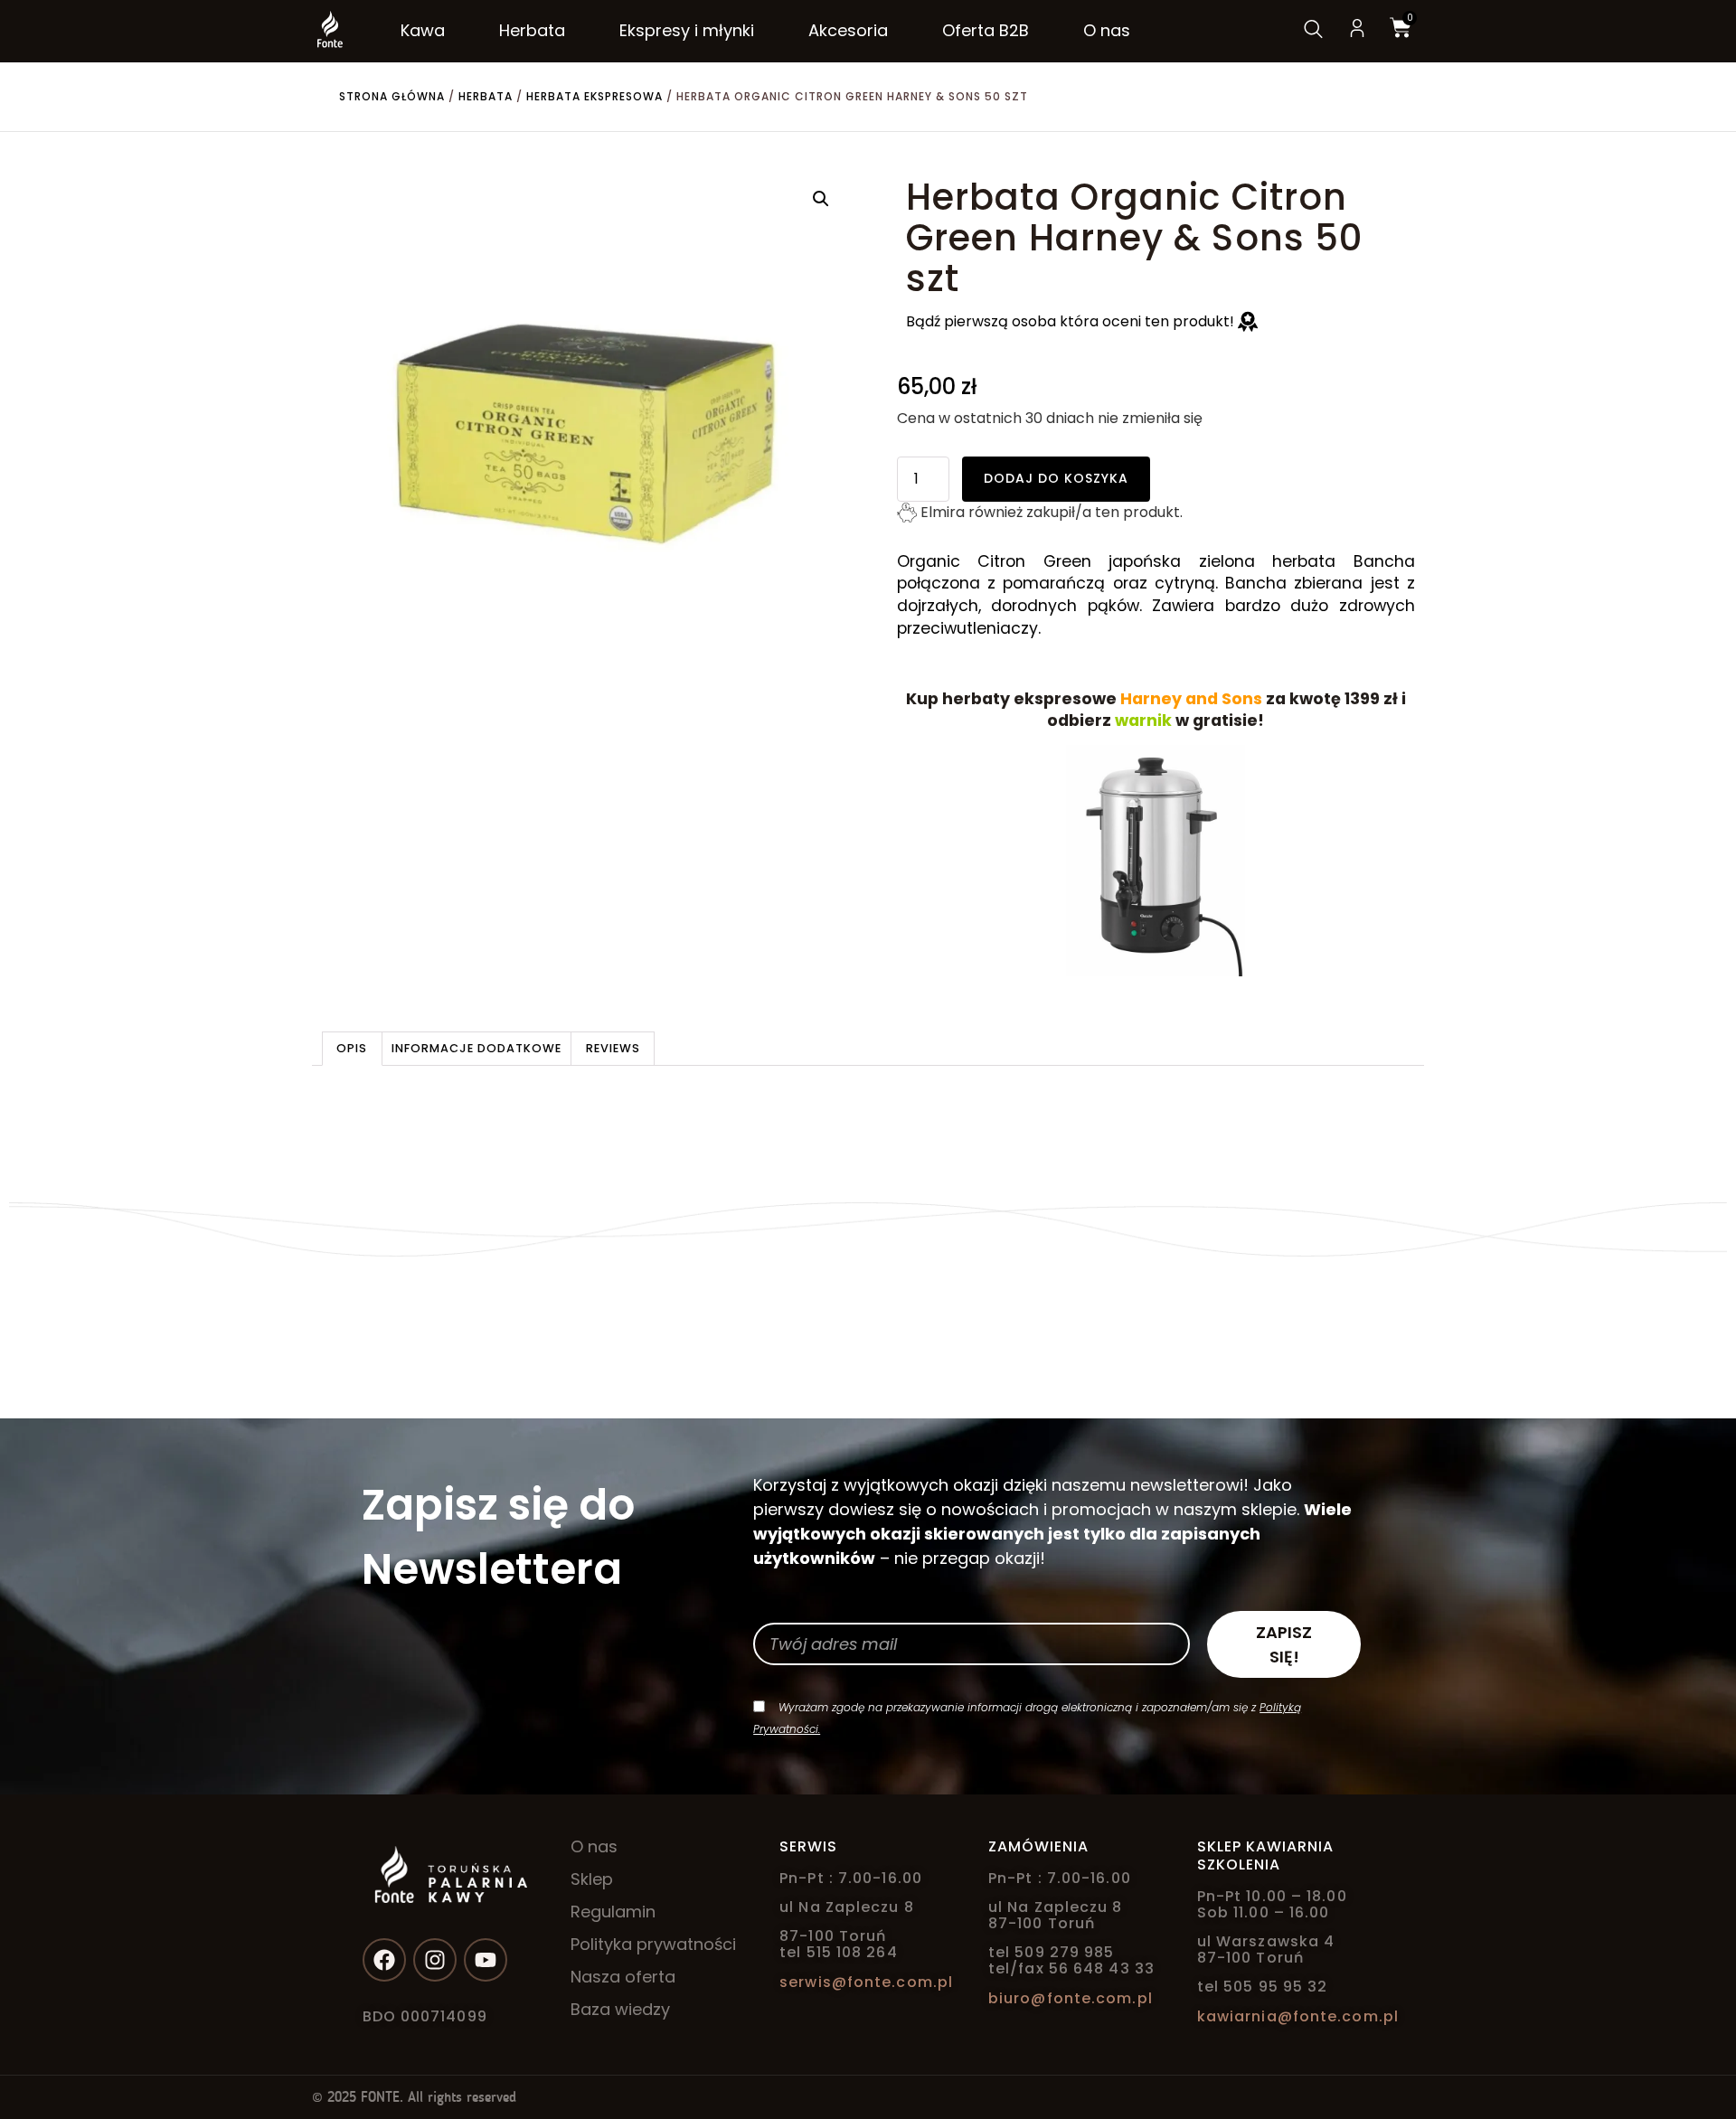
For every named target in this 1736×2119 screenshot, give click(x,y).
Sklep (592, 1879)
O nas (594, 1847)
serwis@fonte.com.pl (866, 1982)
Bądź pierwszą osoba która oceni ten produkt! (1072, 321)
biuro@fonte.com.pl (1071, 1998)
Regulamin (613, 1912)
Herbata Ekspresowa (594, 96)
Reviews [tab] (613, 1048)
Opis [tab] (352, 1048)
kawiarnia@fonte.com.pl (1298, 2016)
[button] (821, 199)
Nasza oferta (623, 1977)
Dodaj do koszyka (1056, 478)
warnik (1143, 720)
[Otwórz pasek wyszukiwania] (1312, 31)
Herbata (486, 96)
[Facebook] (384, 1960)
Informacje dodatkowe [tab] (476, 1048)
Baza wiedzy (620, 2010)
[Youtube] (486, 1960)
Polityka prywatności (653, 1945)
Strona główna (392, 96)
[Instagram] (435, 1960)
